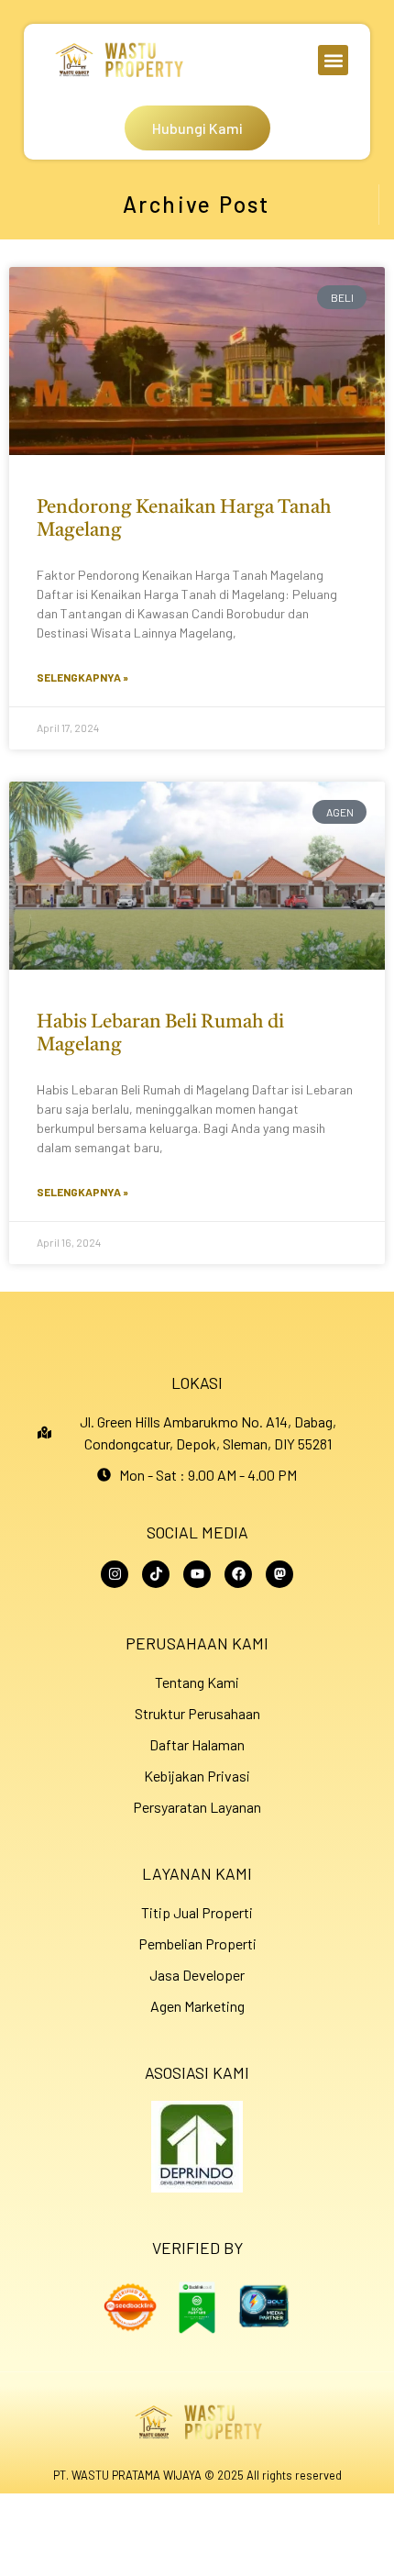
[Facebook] (238, 1574)
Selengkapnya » (82, 677)
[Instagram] (115, 1574)
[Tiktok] (156, 1574)
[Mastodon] (279, 1574)
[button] (333, 60)
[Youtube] (197, 1574)
